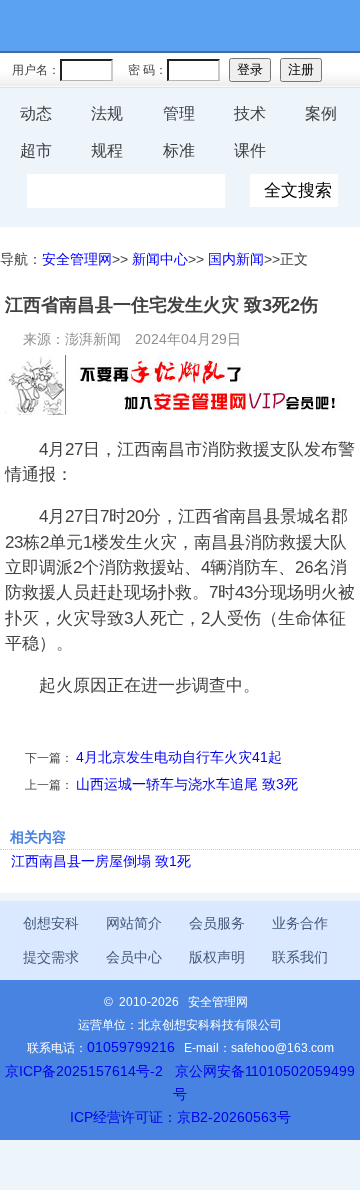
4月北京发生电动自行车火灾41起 (179, 757)
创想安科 (51, 923)
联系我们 (300, 957)
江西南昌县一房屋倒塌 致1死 (101, 861)
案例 (321, 113)
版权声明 (217, 957)
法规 (107, 113)
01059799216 (131, 1047)
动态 (36, 113)
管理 (179, 113)
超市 (36, 150)
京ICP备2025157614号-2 (84, 1071)
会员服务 (217, 923)
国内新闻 (236, 259)
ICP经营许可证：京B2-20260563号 (180, 1117)
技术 (250, 113)
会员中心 (134, 957)
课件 (250, 150)
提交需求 (51, 957)
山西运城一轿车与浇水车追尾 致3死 (187, 784)
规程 (107, 150)
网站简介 (134, 923)
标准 (179, 150)
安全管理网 (77, 259)
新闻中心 (160, 259)
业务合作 (300, 923)
